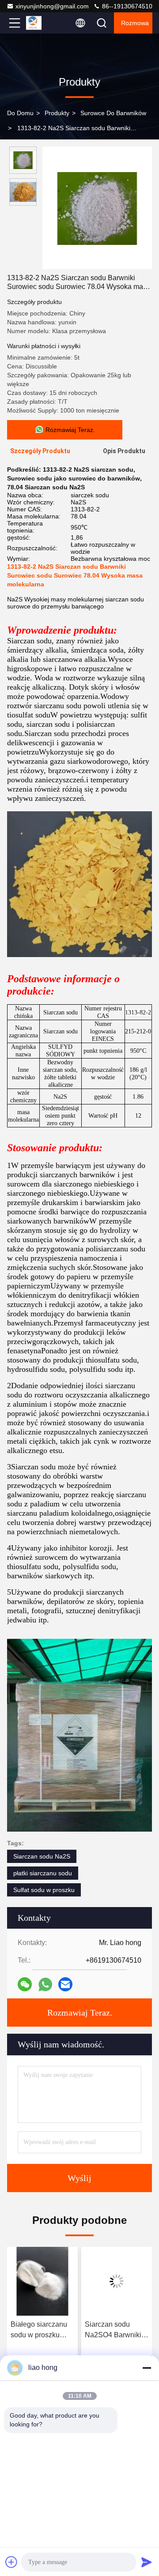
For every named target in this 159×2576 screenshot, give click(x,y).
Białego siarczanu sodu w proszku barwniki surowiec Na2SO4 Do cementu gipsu (39, 2330)
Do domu (20, 113)
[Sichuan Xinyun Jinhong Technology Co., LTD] (44, 23)
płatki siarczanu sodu (43, 1873)
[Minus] (147, 2368)
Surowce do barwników (113, 113)
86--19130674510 (126, 6)
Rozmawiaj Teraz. (80, 2013)
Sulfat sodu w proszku (44, 1890)
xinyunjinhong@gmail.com (52, 6)
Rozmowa (135, 23)
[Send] (147, 2562)
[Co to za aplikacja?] (45, 1985)
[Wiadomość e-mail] (65, 1984)
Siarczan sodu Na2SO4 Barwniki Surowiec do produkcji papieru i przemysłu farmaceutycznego (114, 2330)
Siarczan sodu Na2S (42, 1856)
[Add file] (11, 2562)
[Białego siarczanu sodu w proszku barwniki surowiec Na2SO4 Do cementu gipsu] (42, 2281)
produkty (57, 113)
